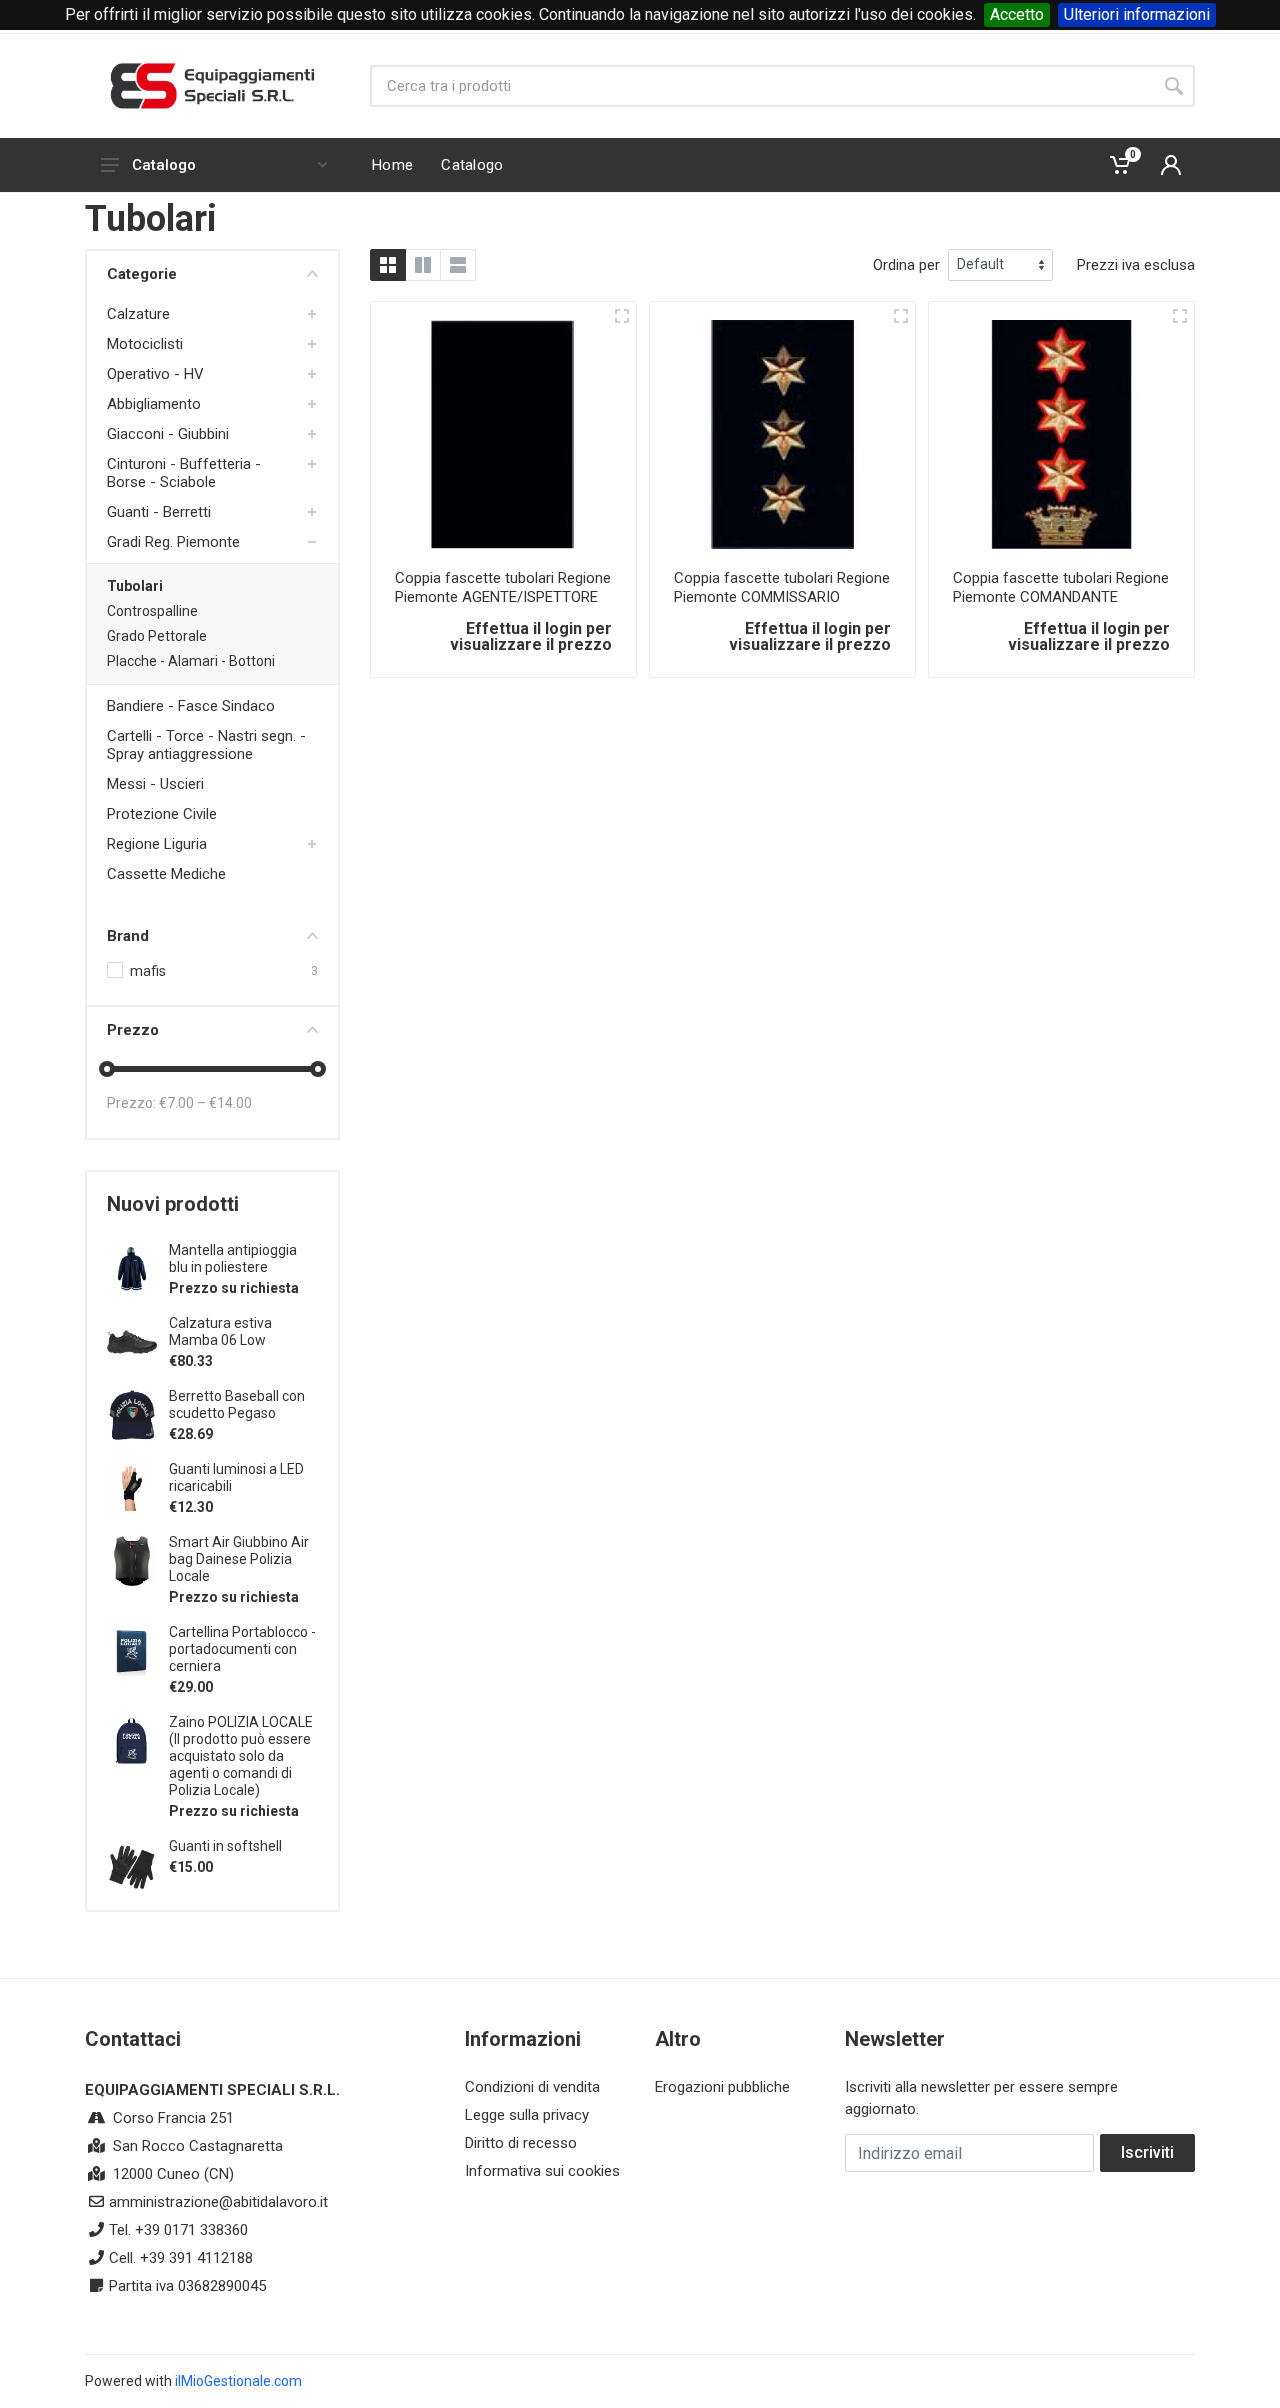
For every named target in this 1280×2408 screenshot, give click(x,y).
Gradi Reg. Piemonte (173, 542)
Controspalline (152, 611)
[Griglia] (388, 265)
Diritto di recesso (521, 2143)
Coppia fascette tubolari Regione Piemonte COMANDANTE (1061, 587)
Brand (128, 936)
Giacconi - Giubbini (168, 434)
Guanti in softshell (225, 1846)
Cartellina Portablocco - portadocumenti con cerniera (242, 1649)
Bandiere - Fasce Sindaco (191, 706)
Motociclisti (145, 344)
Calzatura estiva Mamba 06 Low (220, 1331)
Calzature (138, 314)
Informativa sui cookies (542, 2171)
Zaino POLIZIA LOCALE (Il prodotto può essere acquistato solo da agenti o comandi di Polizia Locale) (241, 1756)
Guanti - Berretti (159, 512)
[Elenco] (458, 265)
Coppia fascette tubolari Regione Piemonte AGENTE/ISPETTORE (503, 587)
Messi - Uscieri (155, 784)
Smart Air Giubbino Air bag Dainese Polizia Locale (239, 1559)
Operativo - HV (155, 374)
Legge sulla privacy (527, 2115)
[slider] (107, 1069)
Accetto (1017, 14)
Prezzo (133, 1030)
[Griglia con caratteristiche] (423, 265)
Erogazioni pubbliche (722, 2087)
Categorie (142, 274)
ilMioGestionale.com (238, 2381)
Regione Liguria (157, 844)
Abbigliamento (154, 404)
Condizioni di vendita (532, 2087)
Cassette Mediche (166, 874)
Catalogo (164, 165)
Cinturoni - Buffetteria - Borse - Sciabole (184, 473)
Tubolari (135, 586)
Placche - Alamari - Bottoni (191, 661)
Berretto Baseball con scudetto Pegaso (237, 1404)
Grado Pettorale (157, 636)
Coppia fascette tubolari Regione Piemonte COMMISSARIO (782, 587)
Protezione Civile (162, 814)
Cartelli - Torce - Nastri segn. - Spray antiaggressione (206, 745)
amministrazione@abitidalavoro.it (218, 2202)
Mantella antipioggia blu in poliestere (233, 1258)
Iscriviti (1147, 2152)
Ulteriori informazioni (1137, 14)
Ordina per (906, 265)
